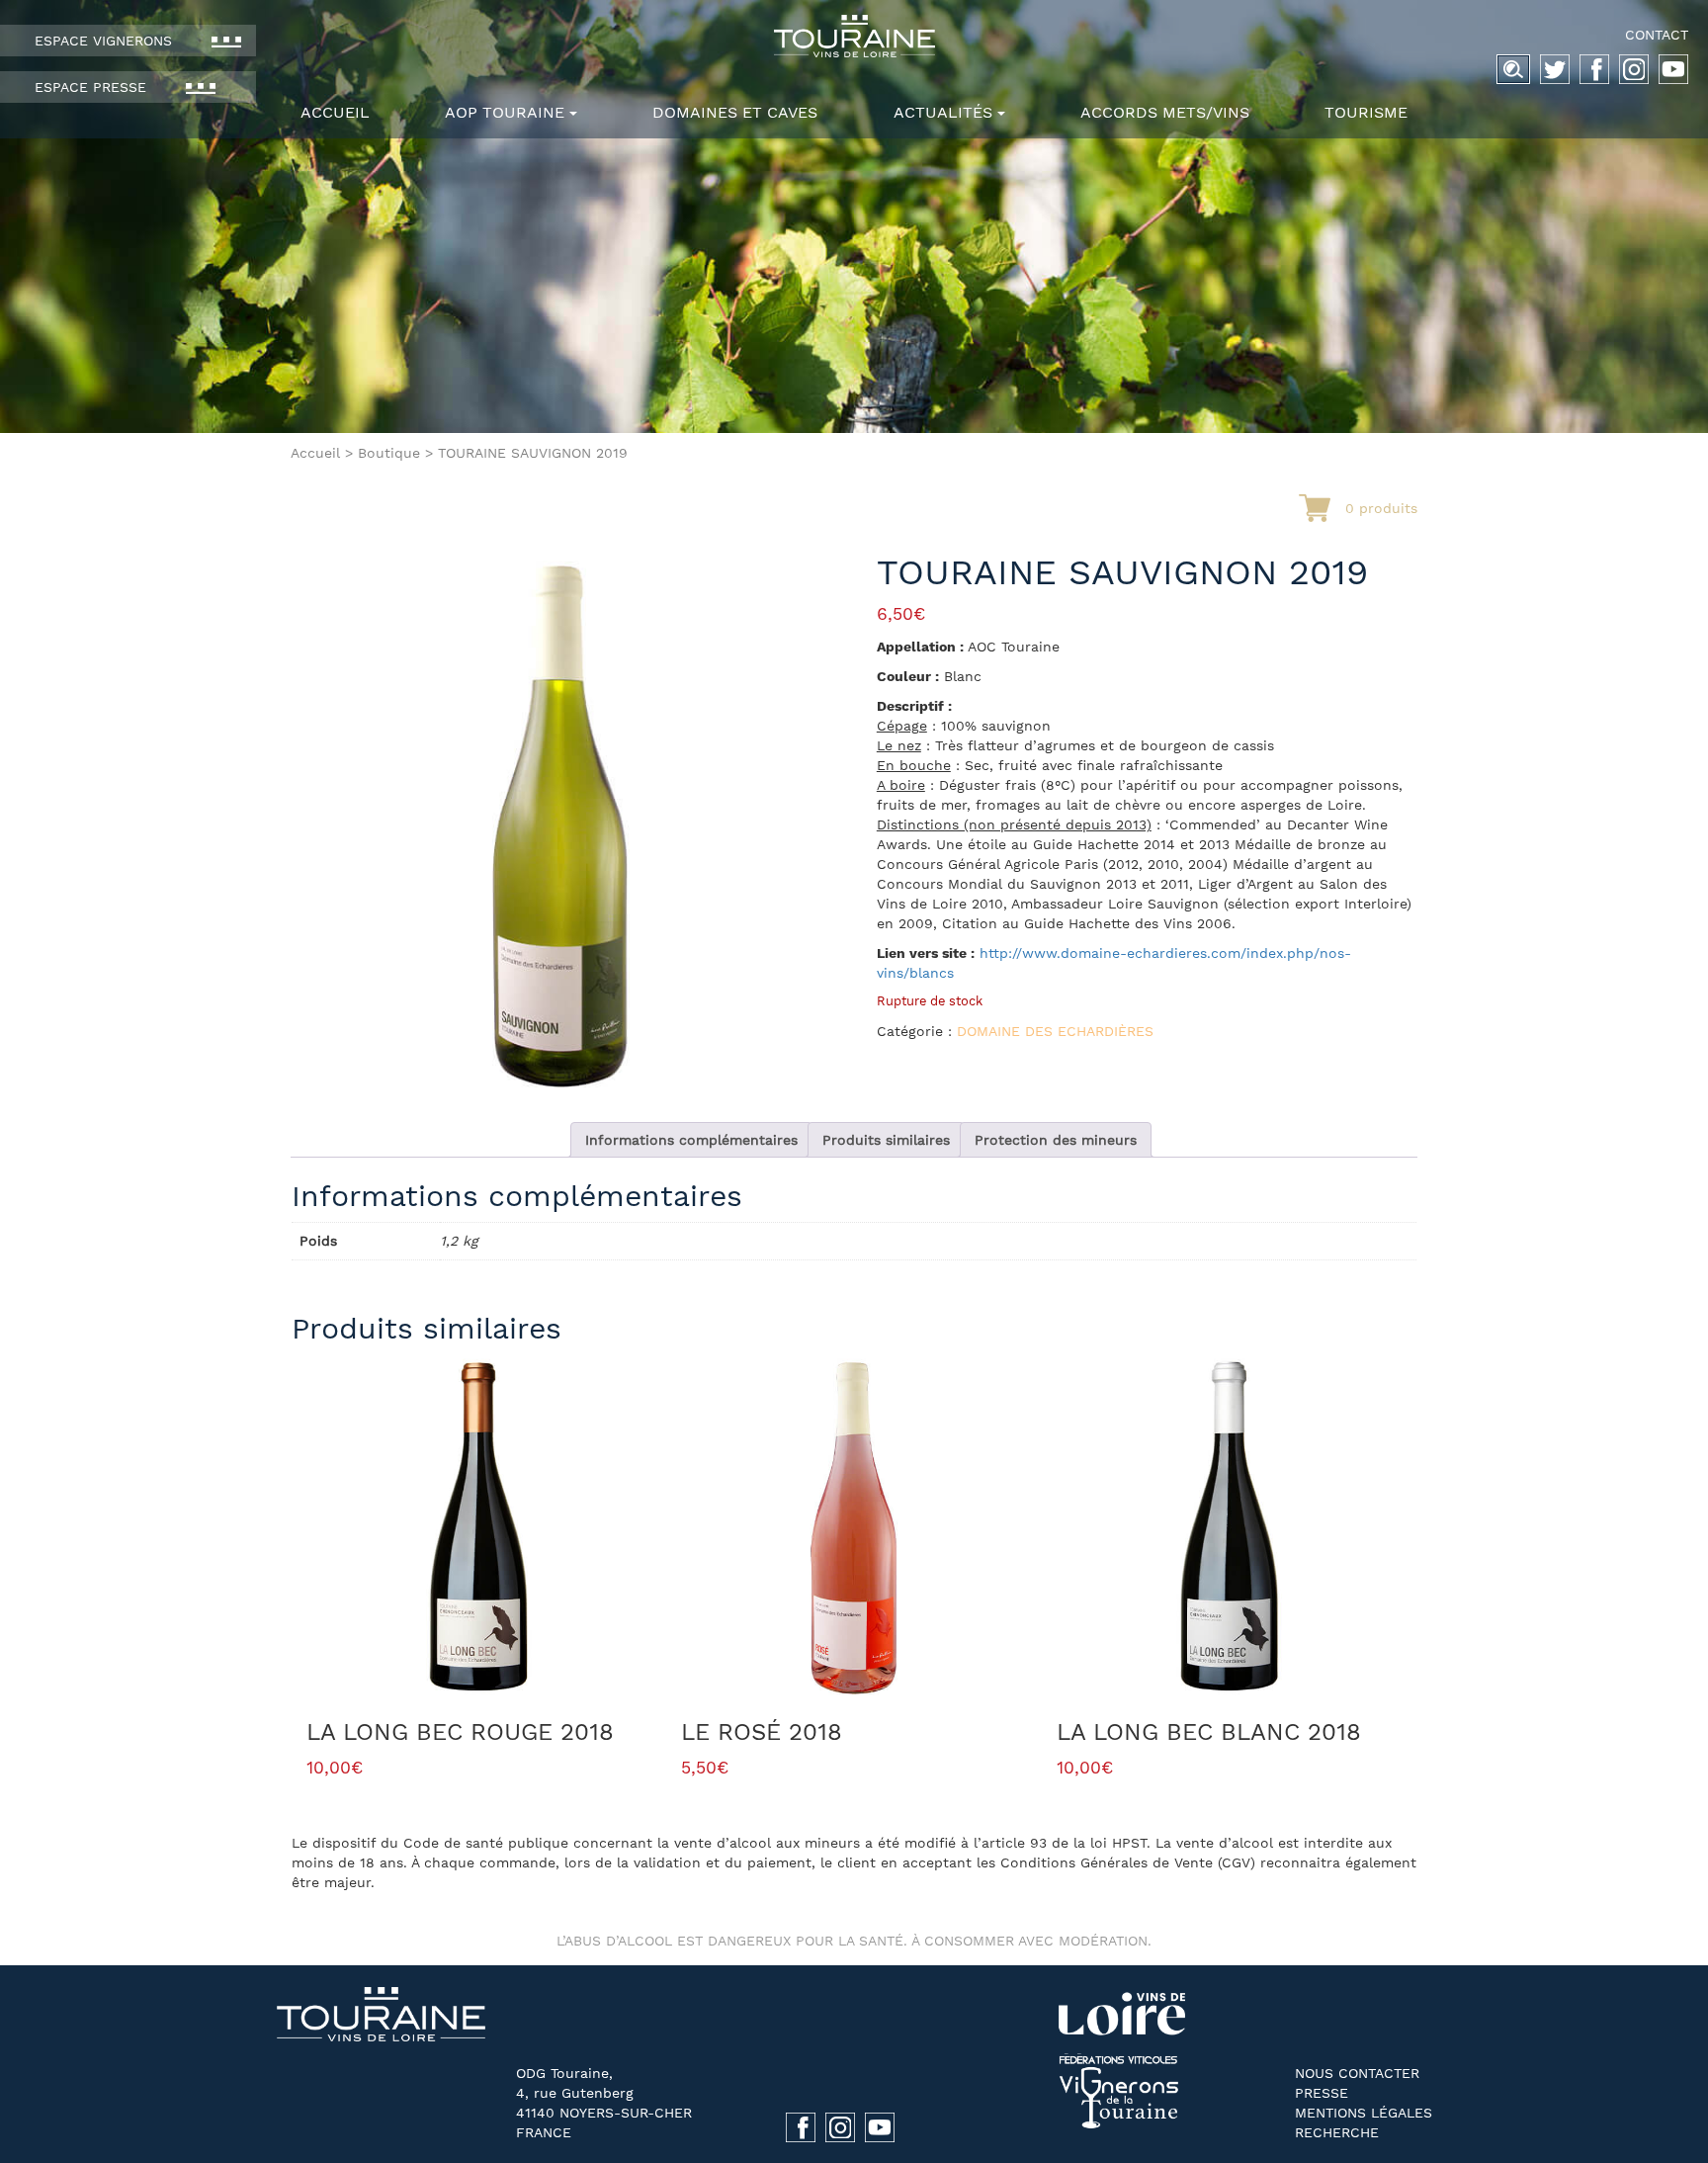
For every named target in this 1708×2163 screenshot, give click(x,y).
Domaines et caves (735, 112)
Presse (1322, 2093)
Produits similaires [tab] (886, 1140)
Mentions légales (1364, 2113)
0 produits (1381, 508)
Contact (1657, 35)
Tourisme (1366, 112)
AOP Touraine (505, 112)
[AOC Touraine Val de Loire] (854, 36)
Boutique (389, 453)
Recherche (1337, 2132)
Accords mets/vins (1165, 112)
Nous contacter (1357, 2073)
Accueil (335, 112)
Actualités (943, 112)
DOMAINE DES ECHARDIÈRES (1055, 1031)
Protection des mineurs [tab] (1056, 1140)
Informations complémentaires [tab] (691, 1140)
